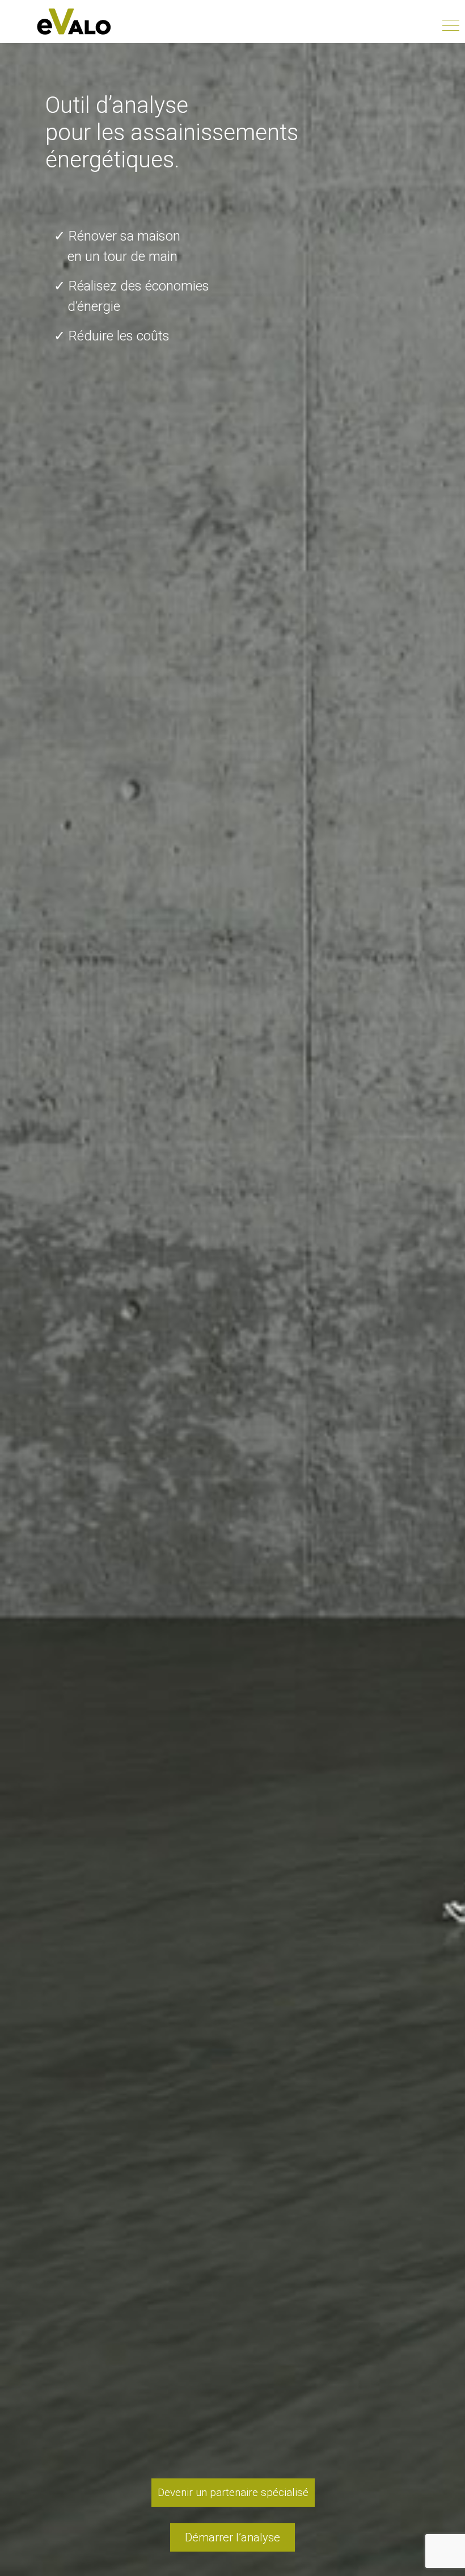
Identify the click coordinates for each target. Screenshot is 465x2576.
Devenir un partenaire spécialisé (233, 2492)
